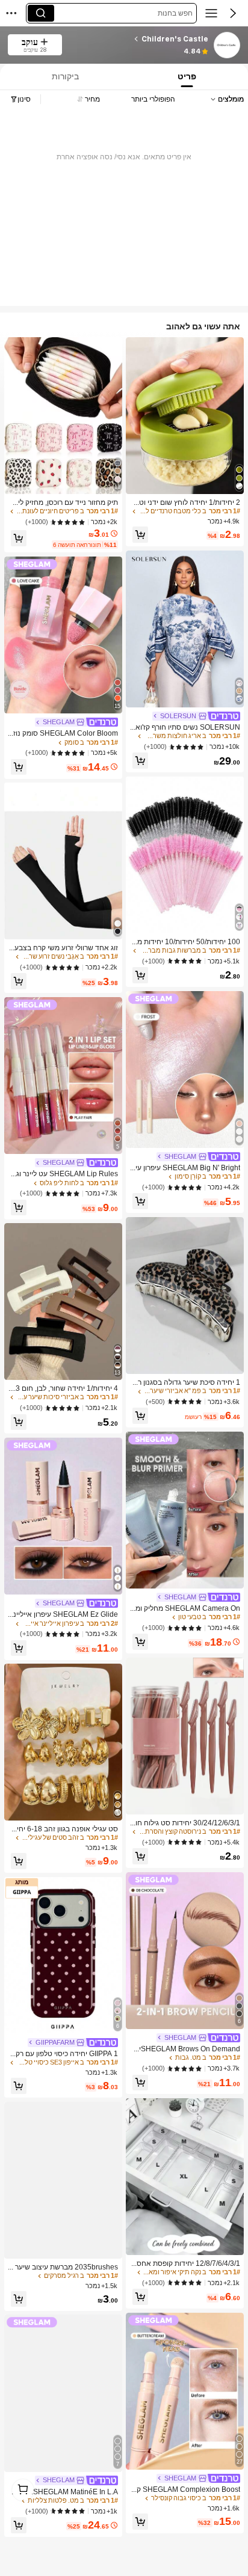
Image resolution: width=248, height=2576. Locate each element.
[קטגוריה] (211, 13)
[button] (233, 13)
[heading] (139, 39)
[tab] (188, 77)
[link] (226, 46)
